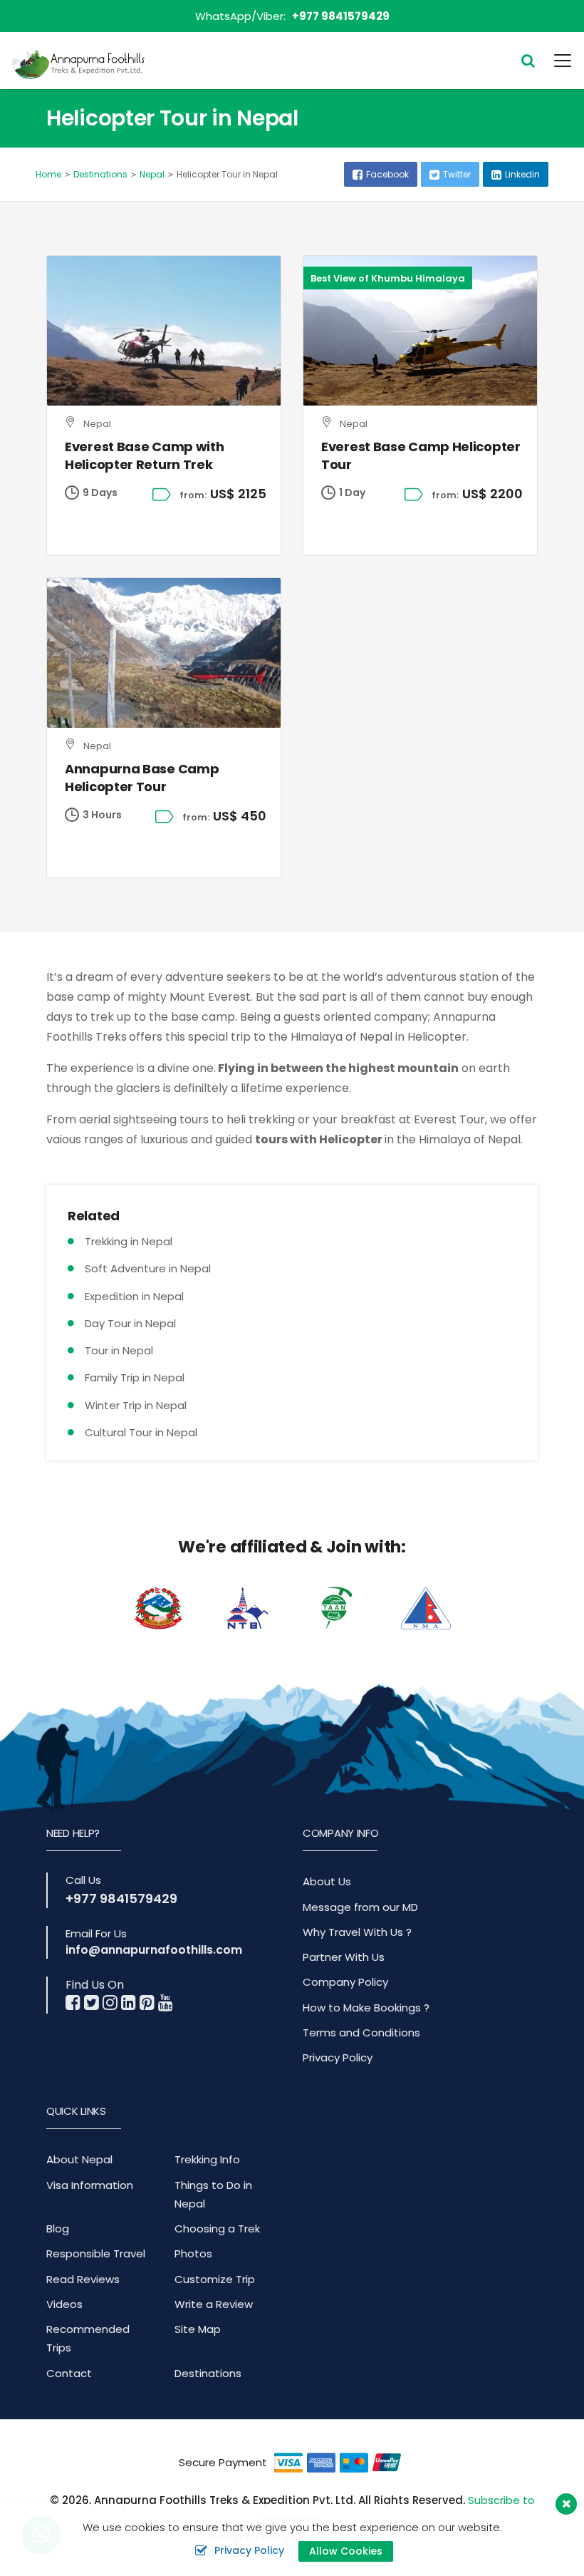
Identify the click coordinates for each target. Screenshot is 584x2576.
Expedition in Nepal (134, 1296)
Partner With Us (344, 1957)
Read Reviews (83, 2279)
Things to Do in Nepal (213, 2194)
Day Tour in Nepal (130, 1323)
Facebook (387, 174)
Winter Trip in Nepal (136, 1405)
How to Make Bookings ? (366, 2008)
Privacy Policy (338, 2057)
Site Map (198, 2329)
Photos (193, 2253)
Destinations (100, 174)
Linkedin (522, 174)
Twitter (457, 174)
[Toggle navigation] (554, 61)
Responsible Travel (96, 2253)
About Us (327, 1881)
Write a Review (214, 2304)
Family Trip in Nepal (135, 1377)
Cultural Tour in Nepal (141, 1432)
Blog (58, 2229)
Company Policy (345, 1982)
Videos (64, 2304)
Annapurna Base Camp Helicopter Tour (142, 778)
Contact (69, 2373)
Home (48, 174)
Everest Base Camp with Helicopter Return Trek (144, 455)
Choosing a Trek (217, 2229)
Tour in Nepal (119, 1350)
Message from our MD (360, 1907)
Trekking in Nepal (129, 1241)
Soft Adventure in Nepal (148, 1268)
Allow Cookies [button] (346, 2551)
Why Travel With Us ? (357, 1932)
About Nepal (79, 2159)
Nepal (152, 174)
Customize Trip (215, 2279)
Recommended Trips (88, 2338)
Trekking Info (207, 2159)
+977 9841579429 (341, 16)
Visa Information (90, 2185)
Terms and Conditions (361, 2033)
